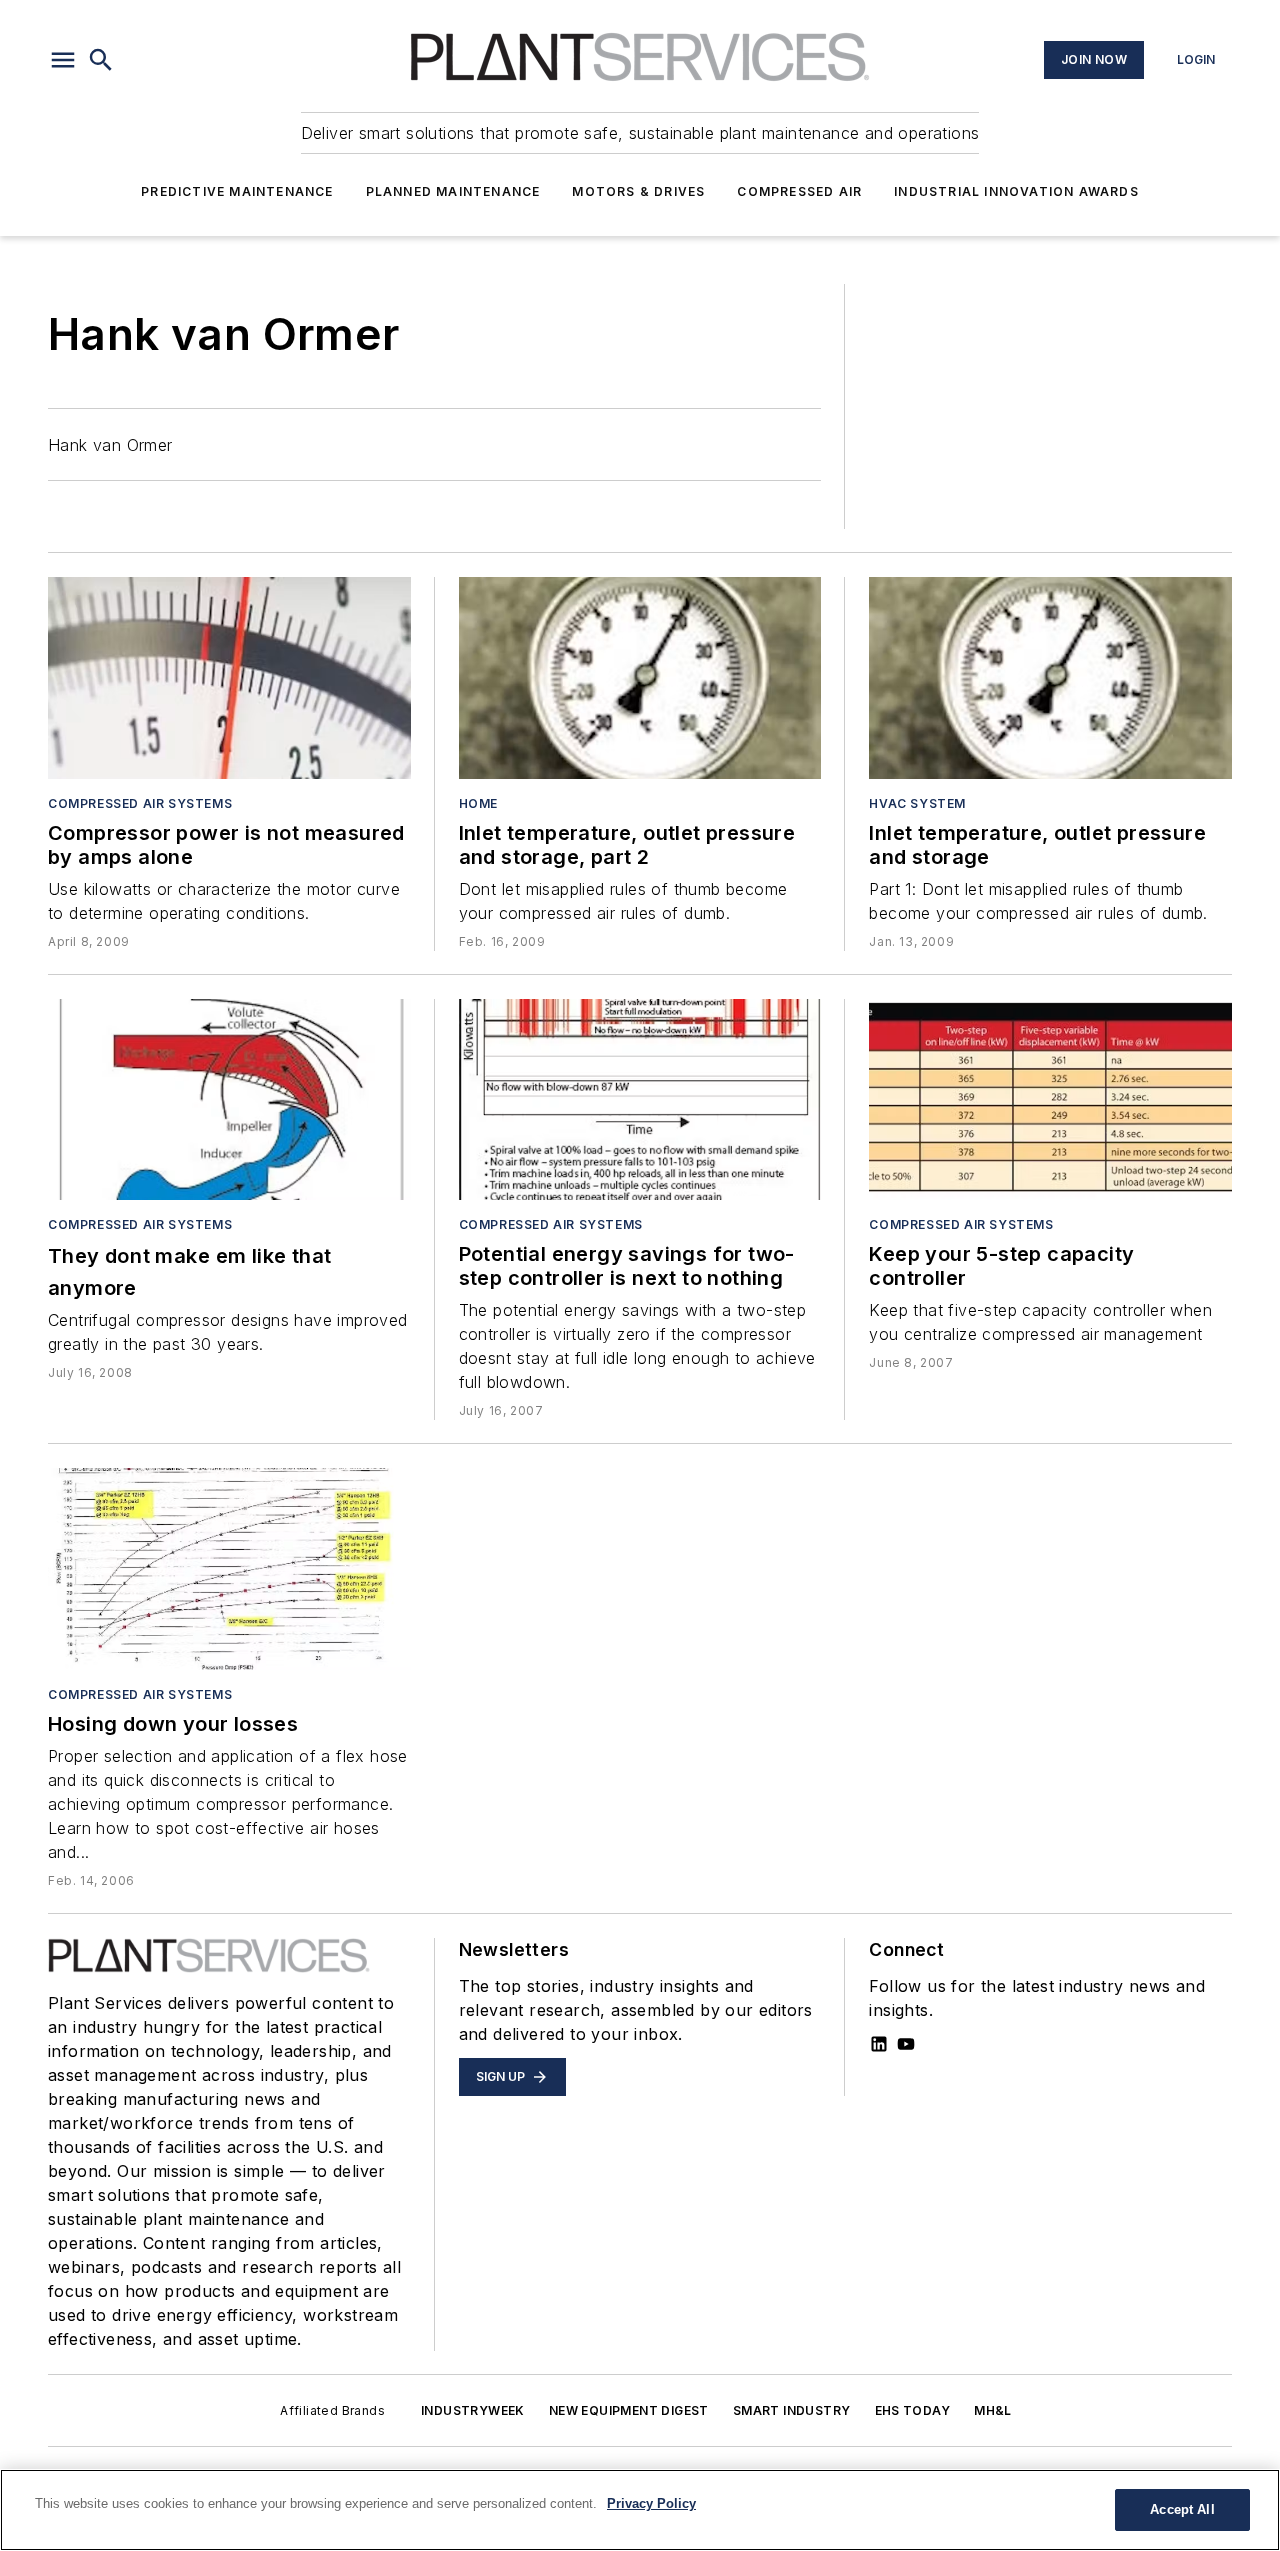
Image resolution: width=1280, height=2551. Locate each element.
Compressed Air (799, 191)
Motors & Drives (638, 191)
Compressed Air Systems (140, 803)
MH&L (993, 2410)
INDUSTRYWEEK (473, 2410)
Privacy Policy (651, 2503)
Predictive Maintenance (237, 191)
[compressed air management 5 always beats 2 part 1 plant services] (1050, 1100)
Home (478, 803)
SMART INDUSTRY (792, 2410)
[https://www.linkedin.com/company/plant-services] (879, 2044)
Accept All (1182, 2509)
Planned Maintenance (453, 191)
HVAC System (917, 803)
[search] (101, 60)
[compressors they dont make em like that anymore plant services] (229, 1100)
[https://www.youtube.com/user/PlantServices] (906, 2044)
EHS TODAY (913, 2410)
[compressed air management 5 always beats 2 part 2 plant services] (640, 1100)
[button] (63, 60)
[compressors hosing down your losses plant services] (229, 1569)
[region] (640, 2510)
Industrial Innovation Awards (1016, 191)
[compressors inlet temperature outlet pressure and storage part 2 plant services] (640, 678)
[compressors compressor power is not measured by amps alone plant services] (229, 678)
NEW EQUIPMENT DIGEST (629, 2410)
